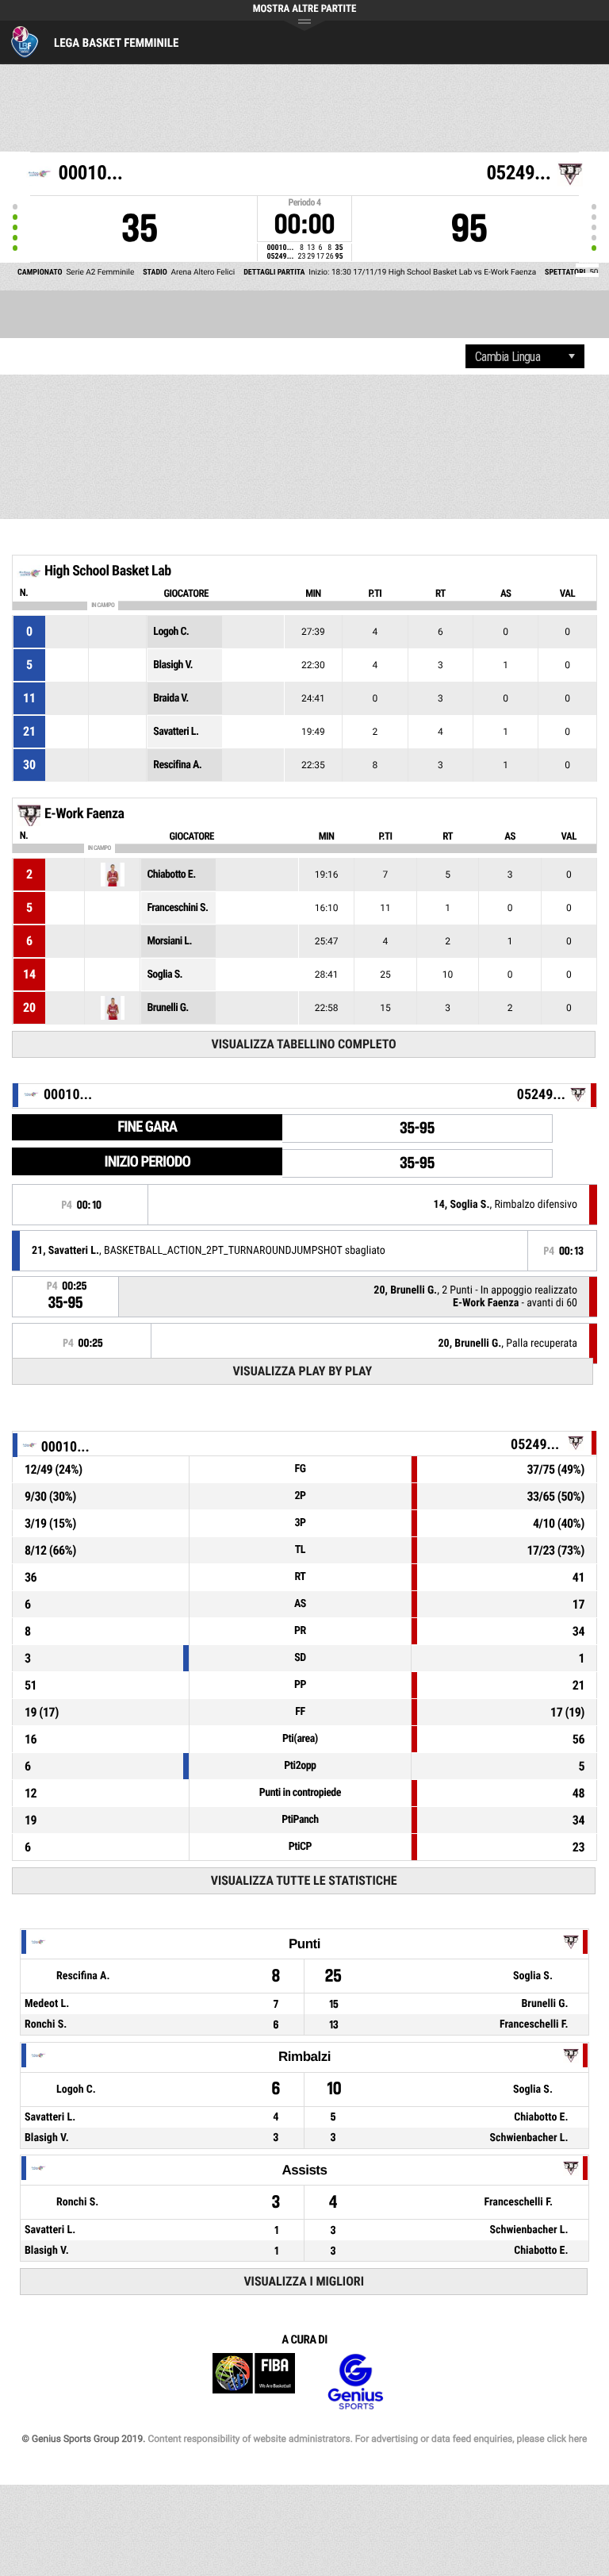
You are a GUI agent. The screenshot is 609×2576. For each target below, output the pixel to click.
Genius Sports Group (355, 2382)
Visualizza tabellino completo (304, 1044)
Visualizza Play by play (303, 1371)
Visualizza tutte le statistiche (304, 1880)
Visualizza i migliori (304, 2281)
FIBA (254, 2382)
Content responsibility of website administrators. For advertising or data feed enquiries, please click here (367, 2439)
